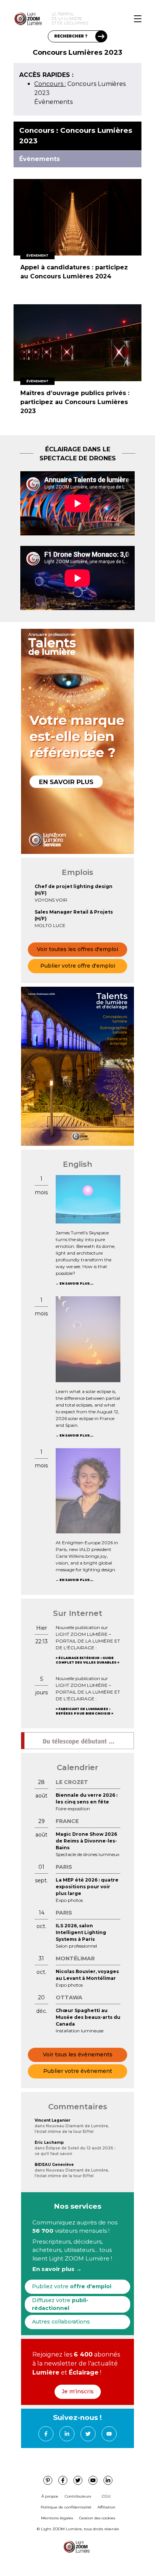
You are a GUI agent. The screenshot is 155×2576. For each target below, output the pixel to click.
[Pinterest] (48, 2480)
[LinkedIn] (67, 2434)
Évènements (53, 102)
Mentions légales (57, 2518)
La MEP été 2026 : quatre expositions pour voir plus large (87, 1887)
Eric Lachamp (49, 2142)
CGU (106, 2496)
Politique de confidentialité (66, 2507)
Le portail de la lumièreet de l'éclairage (70, 19)
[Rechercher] (101, 36)
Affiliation (106, 2507)
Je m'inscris (78, 2391)
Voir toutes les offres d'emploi (77, 949)
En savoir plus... (76, 1283)
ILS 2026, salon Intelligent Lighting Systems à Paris (81, 1932)
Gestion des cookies (97, 2518)
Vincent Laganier (52, 2120)
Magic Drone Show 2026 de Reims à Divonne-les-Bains (86, 1841)
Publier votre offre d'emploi (78, 966)
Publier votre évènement (78, 2071)
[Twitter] (88, 2434)
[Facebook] (46, 2434)
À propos (50, 2496)
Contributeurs (78, 2496)
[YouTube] (109, 2434)
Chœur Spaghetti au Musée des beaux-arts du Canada (88, 2017)
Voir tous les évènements (78, 2054)
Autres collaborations (61, 2322)
